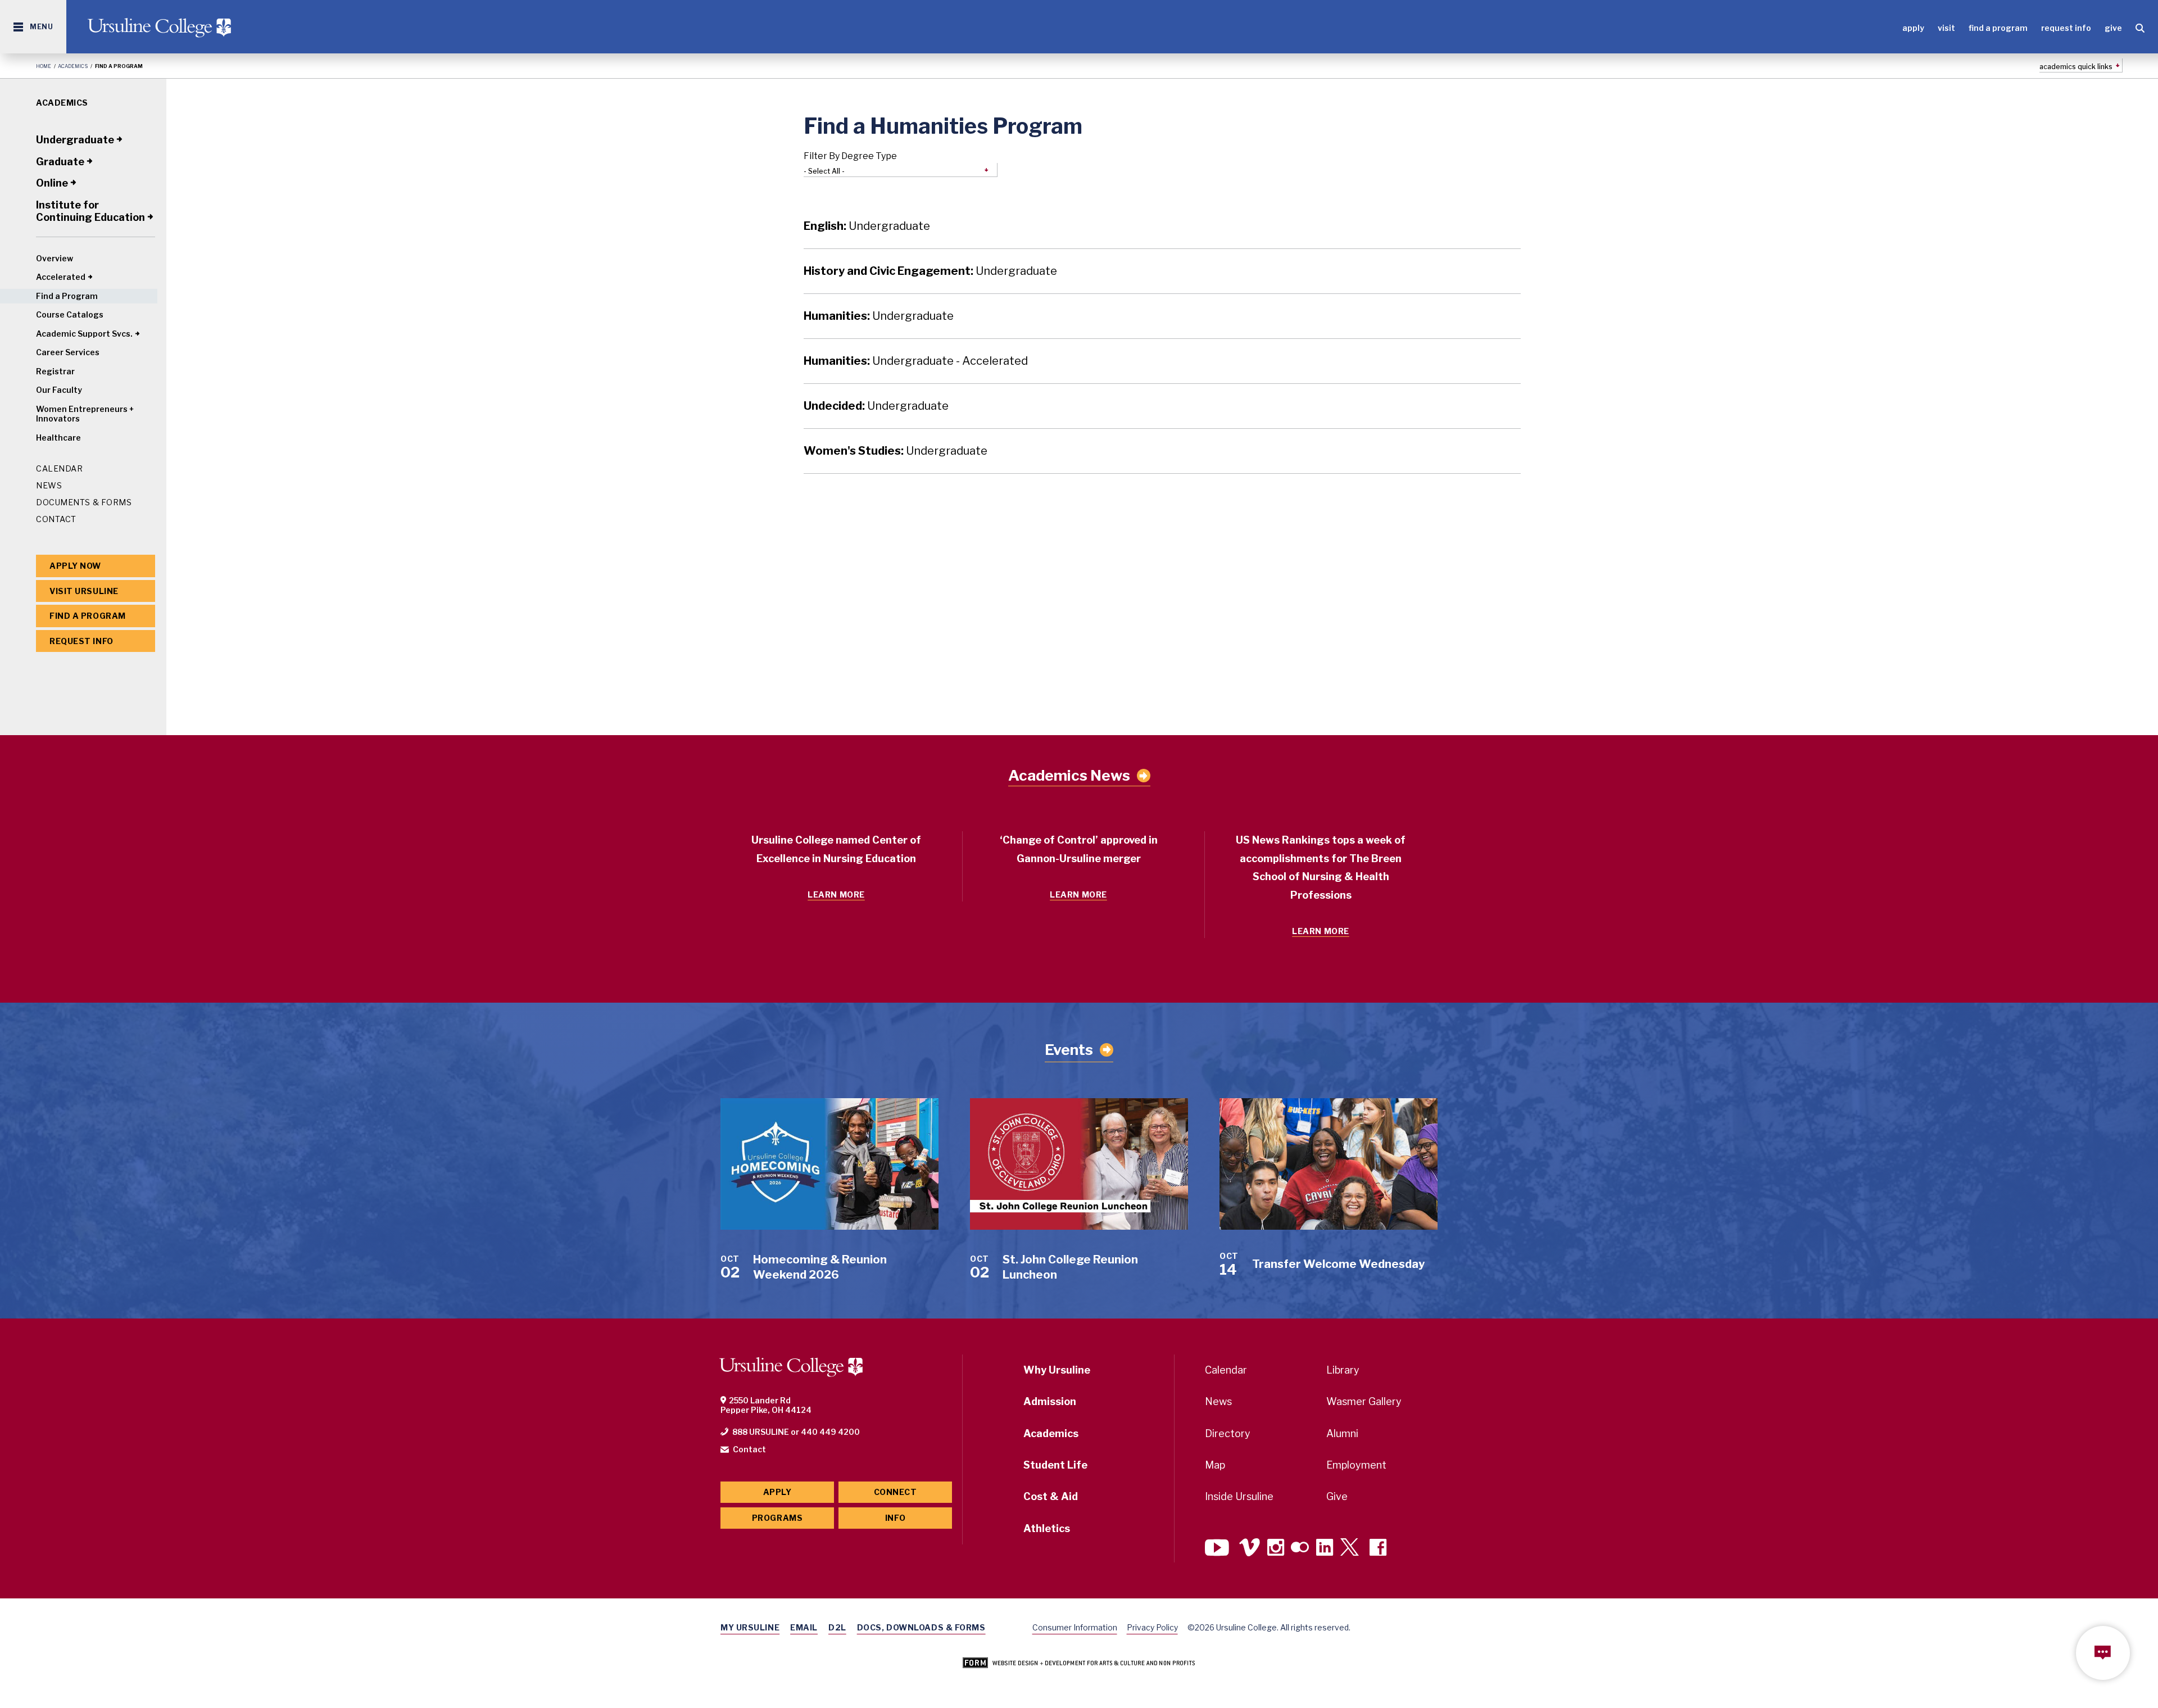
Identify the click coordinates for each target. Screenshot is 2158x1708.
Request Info (2066, 28)
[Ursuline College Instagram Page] (1276, 1549)
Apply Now (75, 566)
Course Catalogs (70, 314)
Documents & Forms (84, 502)
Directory (1228, 1433)
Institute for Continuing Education (90, 211)
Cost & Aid (1051, 1496)
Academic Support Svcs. (84, 334)
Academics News (1069, 776)
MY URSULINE (750, 1627)
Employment (1356, 1465)
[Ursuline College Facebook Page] (1378, 1549)
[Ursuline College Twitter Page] (1351, 1549)
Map (1215, 1465)
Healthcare (58, 438)
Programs (777, 1518)
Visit (1946, 28)
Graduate (60, 162)
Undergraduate (75, 140)
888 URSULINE (761, 1432)
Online (52, 183)
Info (895, 1518)
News (49, 485)
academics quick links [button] (2076, 67)
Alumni (1342, 1433)
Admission (1050, 1401)
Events (1069, 1050)
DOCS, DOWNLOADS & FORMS (921, 1627)
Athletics (1047, 1528)
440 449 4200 (830, 1432)
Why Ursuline (1057, 1370)
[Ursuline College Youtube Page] (1218, 1549)
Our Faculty (59, 390)
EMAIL (804, 1627)
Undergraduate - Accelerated (916, 361)
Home (44, 66)
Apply (1913, 28)
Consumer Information (1075, 1627)
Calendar (59, 468)
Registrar (55, 371)
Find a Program (1998, 28)
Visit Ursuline (84, 591)
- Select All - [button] (824, 171)
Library (1343, 1370)
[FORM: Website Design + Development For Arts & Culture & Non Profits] (1079, 1664)
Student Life (1055, 1465)
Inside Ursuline (1239, 1496)
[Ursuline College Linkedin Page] (1325, 1549)
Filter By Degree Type (850, 156)
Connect (896, 1492)
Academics (73, 66)
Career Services (68, 352)
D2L (837, 1627)
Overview (55, 258)
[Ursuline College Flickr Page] (1300, 1549)
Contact (56, 519)
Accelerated (61, 277)
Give (2113, 28)
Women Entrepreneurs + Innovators (85, 414)
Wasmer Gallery (1364, 1401)
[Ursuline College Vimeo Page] (1250, 1549)
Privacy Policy (1152, 1627)
